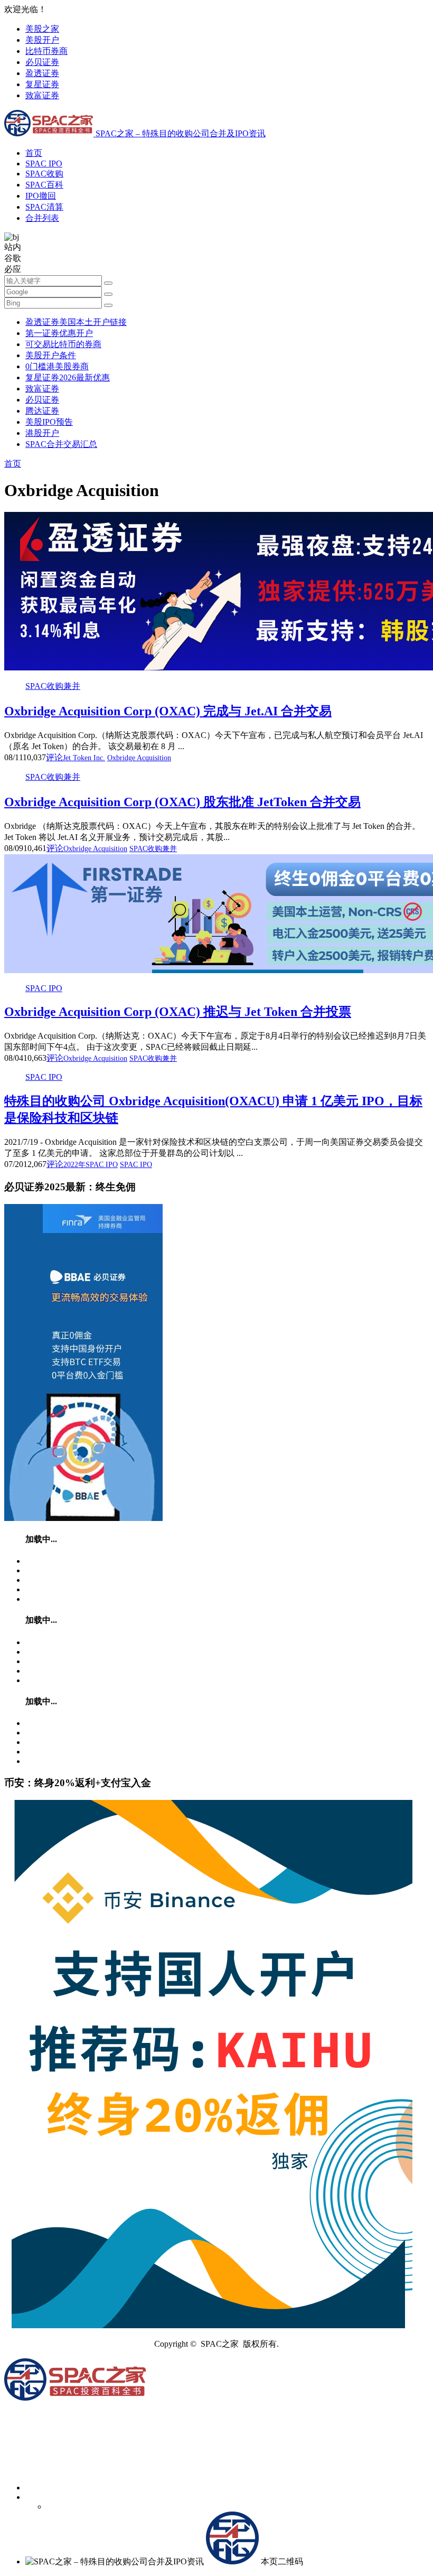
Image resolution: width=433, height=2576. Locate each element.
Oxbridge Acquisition (139, 758)
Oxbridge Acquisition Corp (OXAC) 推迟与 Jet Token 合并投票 (178, 1012)
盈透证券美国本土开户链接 (76, 322)
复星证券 (42, 84)
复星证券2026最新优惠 (68, 377)
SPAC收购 (44, 174)
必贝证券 (42, 62)
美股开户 (42, 40)
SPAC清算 (44, 207)
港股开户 (42, 433)
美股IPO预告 (49, 422)
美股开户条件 (51, 355)
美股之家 (42, 29)
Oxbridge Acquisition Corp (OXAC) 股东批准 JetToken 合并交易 (182, 802)
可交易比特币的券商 (63, 344)
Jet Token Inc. (84, 758)
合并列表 (42, 218)
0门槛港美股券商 (57, 366)
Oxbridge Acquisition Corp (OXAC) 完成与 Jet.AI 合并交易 (168, 711)
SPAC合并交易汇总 (61, 444)
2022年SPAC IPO (91, 1165)
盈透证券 (42, 73)
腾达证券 (42, 411)
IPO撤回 (41, 196)
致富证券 (42, 95)
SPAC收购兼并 (53, 686)
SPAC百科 (44, 185)
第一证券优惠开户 (59, 333)
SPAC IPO (44, 164)
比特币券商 (46, 51)
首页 (34, 153)
